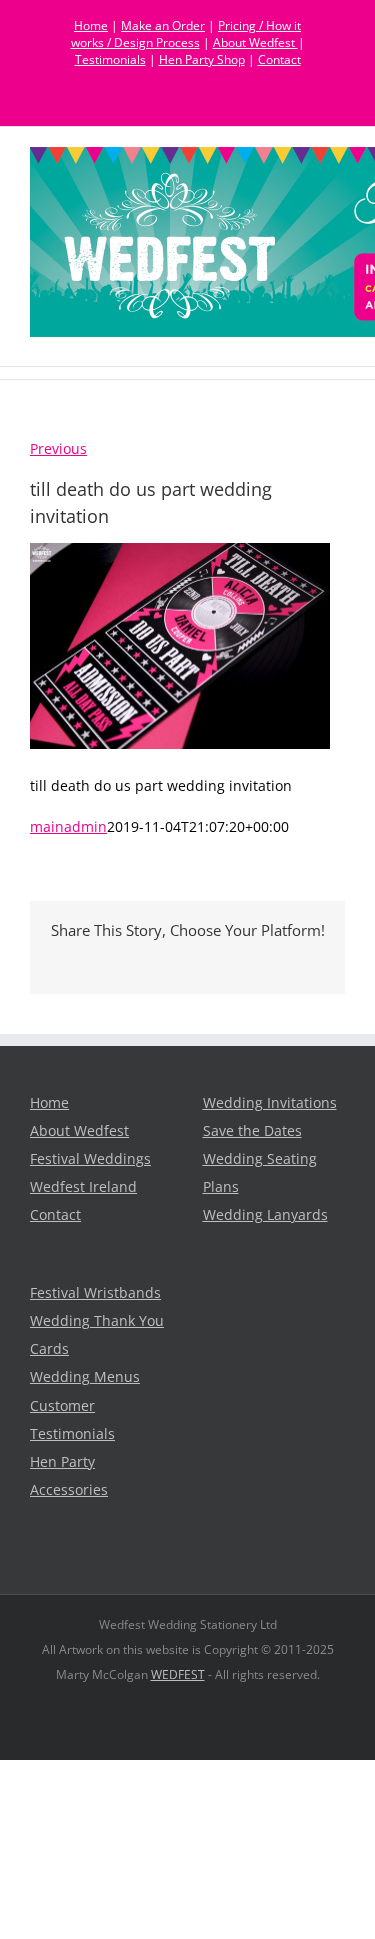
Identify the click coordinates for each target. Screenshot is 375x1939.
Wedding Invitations (270, 1103)
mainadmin (68, 827)
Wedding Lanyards (265, 1215)
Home (91, 25)
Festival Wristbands (95, 1293)
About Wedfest (255, 42)
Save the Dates (252, 1131)
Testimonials (110, 59)
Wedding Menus (85, 1377)
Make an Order (163, 25)
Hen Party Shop (202, 59)
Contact (279, 59)
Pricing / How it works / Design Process (186, 34)
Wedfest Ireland (83, 1187)
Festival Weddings (90, 1159)
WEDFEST (178, 1674)
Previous (58, 449)
